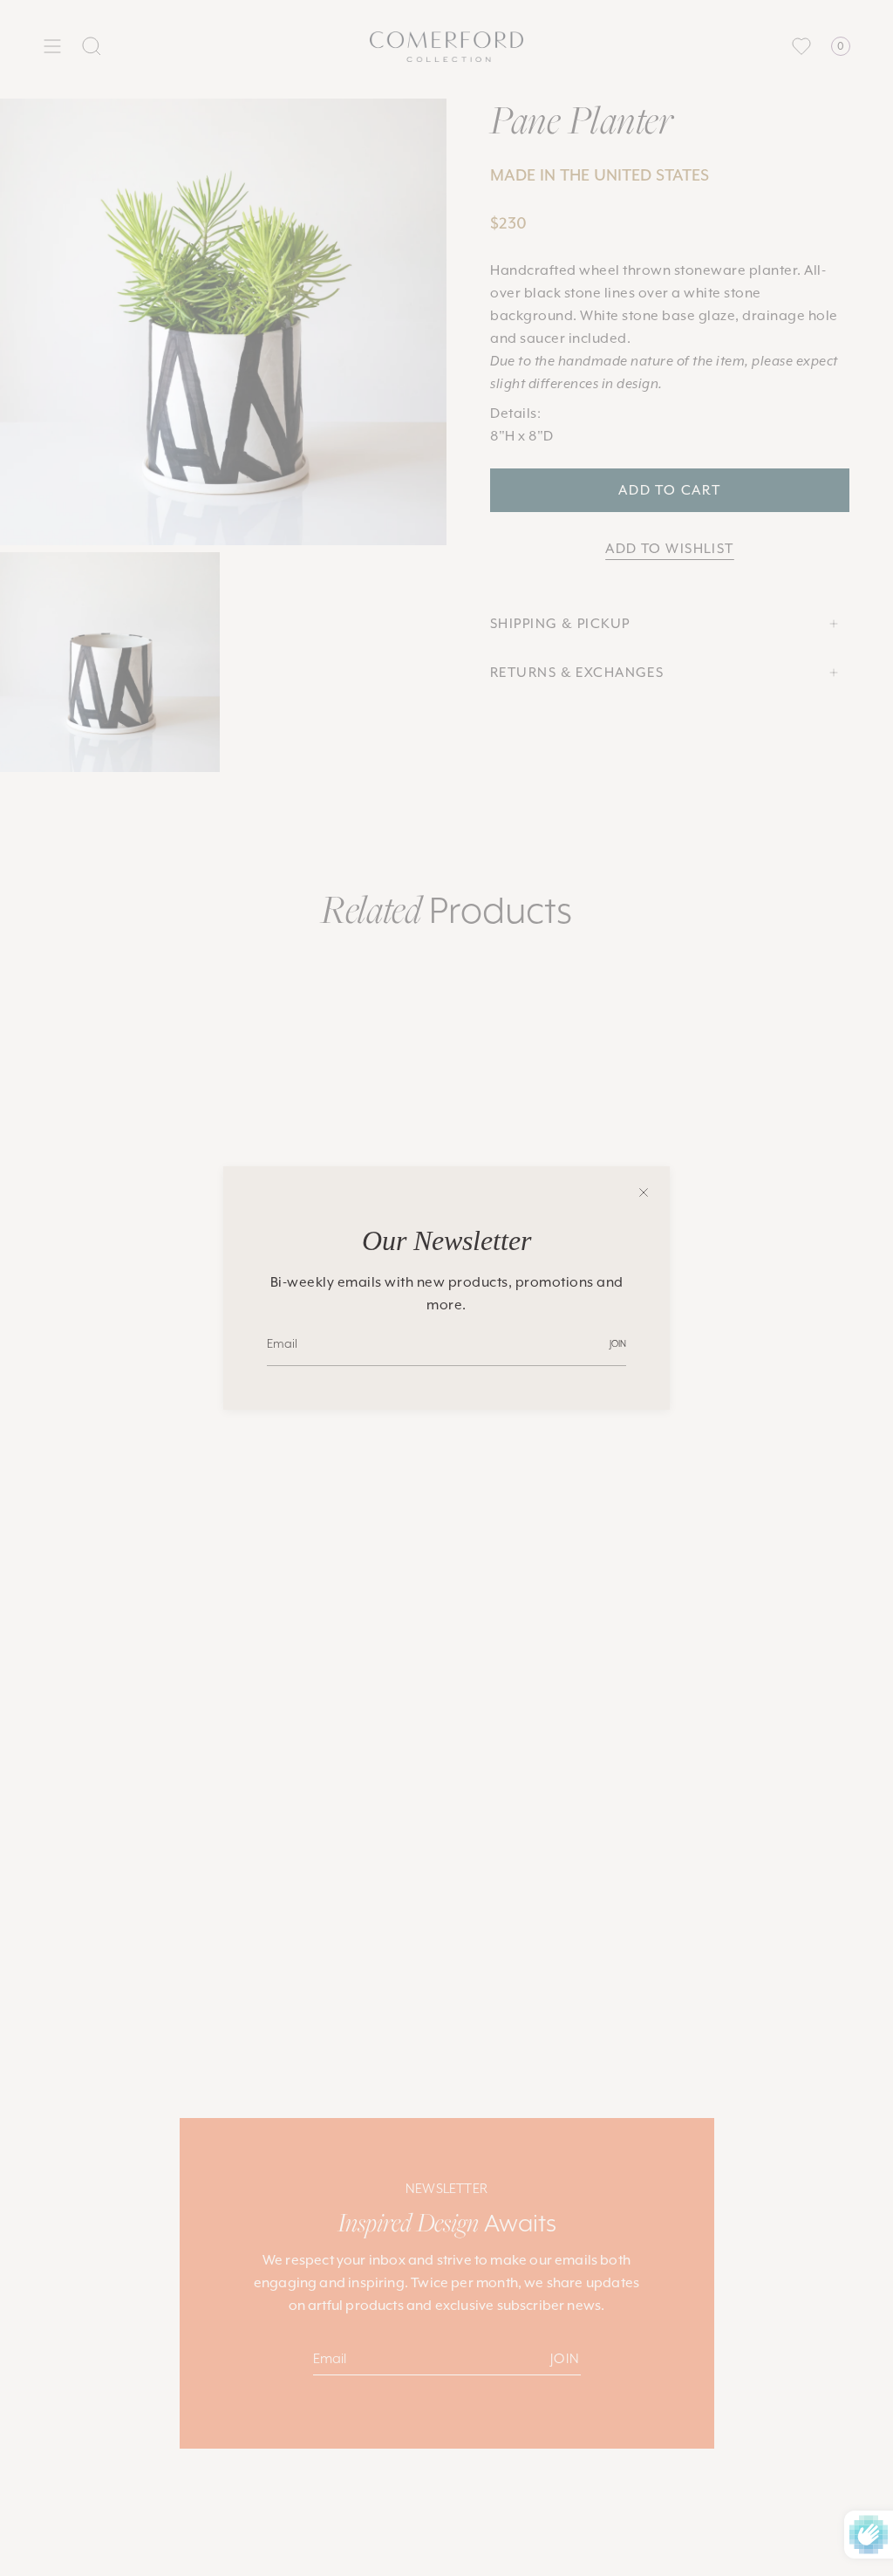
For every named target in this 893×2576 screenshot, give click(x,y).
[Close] (644, 1192)
